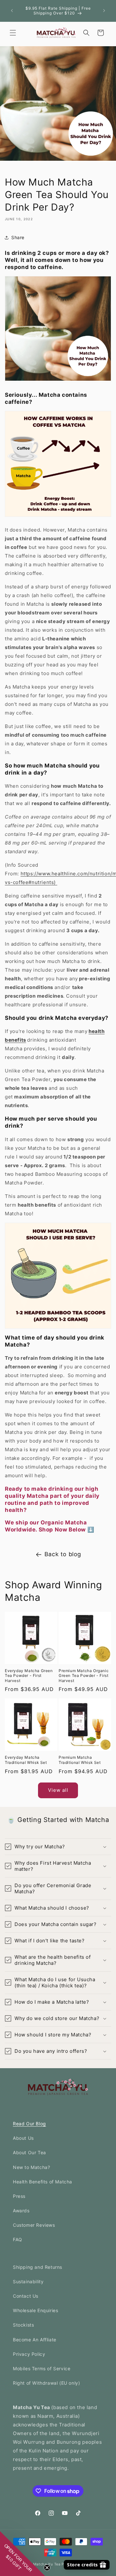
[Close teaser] (47, 2568)
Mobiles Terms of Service (42, 2368)
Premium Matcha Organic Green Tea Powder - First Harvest (84, 1676)
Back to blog (63, 1554)
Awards (21, 2211)
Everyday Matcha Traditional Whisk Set (26, 1760)
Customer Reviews (34, 2225)
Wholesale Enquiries (35, 2310)
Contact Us (26, 2296)
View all (58, 1790)
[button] (13, 33)
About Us (23, 2138)
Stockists (23, 2325)
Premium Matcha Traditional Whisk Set (80, 1760)
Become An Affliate (35, 2340)
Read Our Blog (29, 2124)
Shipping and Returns (38, 2267)
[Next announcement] (104, 11)
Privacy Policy (29, 2354)
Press (19, 2196)
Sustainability (28, 2281)
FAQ (18, 2239)
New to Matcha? (31, 2167)
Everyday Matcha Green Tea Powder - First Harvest (29, 1676)
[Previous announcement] (12, 11)
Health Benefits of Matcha (43, 2182)
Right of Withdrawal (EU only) (46, 2383)
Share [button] (18, 237)
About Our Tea (29, 2152)
